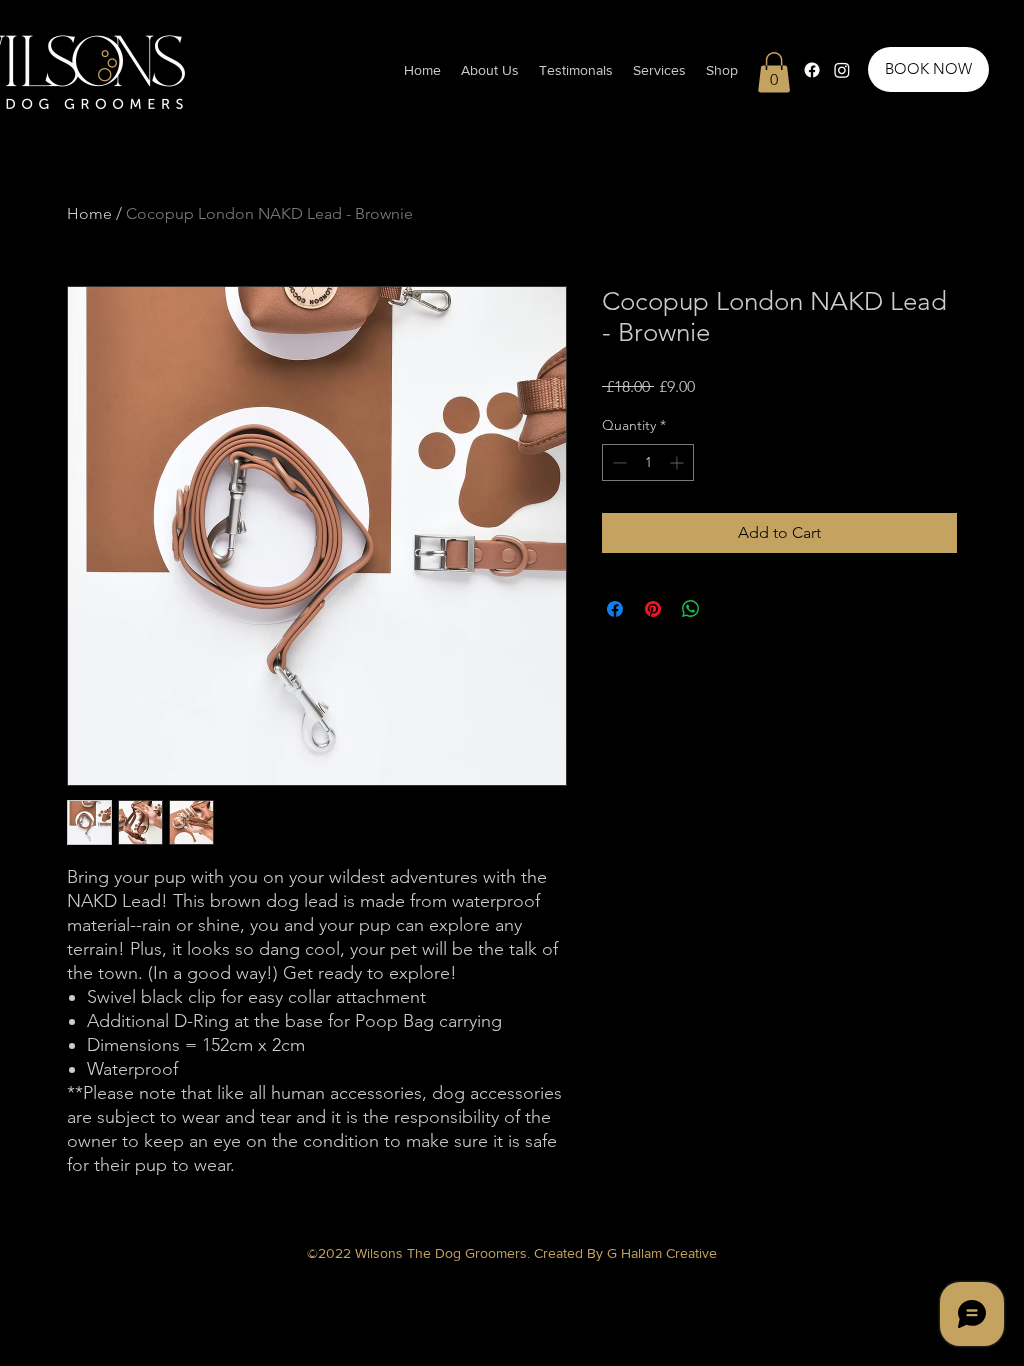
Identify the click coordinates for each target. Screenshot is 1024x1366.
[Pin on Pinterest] (653, 609)
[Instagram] (842, 70)
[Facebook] (812, 70)
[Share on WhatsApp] (691, 609)
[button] (659, 70)
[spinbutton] (648, 462)
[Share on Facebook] (615, 609)
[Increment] (678, 462)
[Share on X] (729, 609)
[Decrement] (617, 462)
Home (89, 213)
